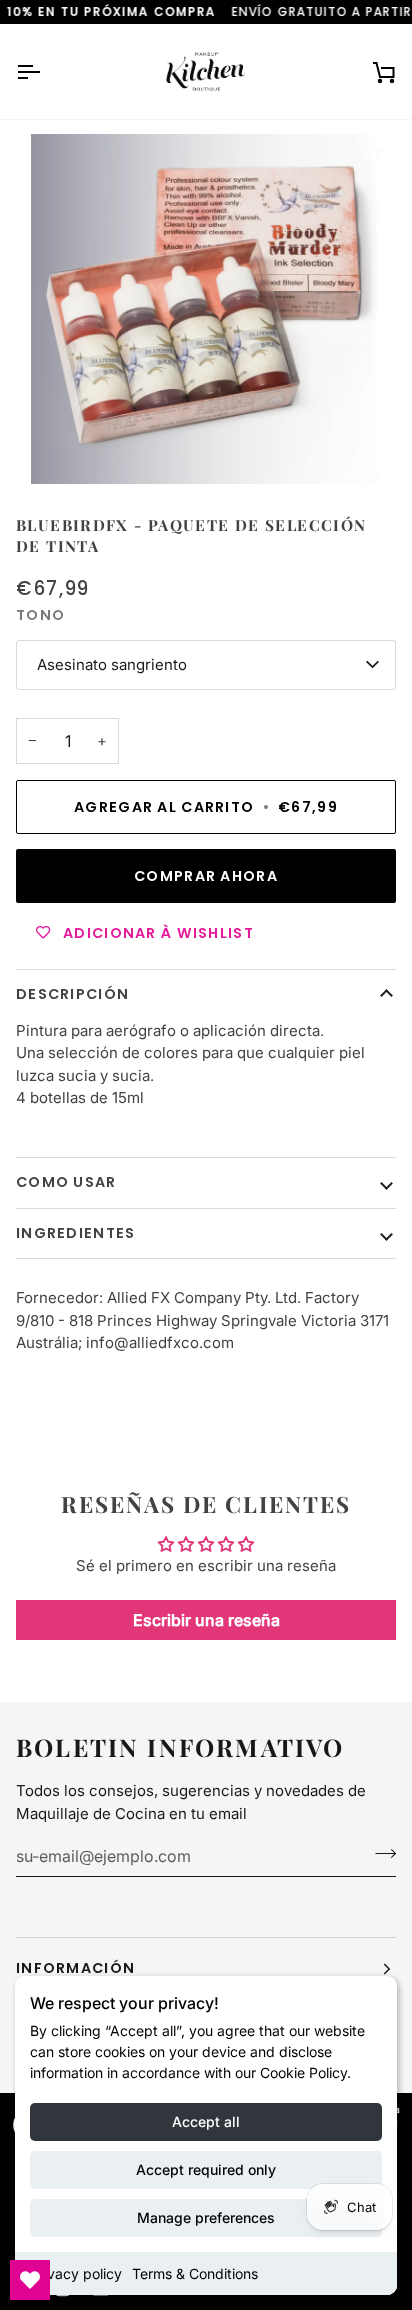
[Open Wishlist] (30, 2280)
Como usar (66, 1182)
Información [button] (75, 1968)
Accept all (206, 2121)
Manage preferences (206, 2217)
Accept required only (206, 2169)
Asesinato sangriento (112, 664)
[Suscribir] (379, 1853)
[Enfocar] (68, 446)
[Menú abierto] (46, 71)
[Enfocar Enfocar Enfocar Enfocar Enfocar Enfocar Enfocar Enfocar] (206, 309)
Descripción (72, 994)
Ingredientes (75, 1233)
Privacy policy (76, 2273)
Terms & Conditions (195, 2273)
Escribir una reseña (206, 1620)
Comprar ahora (206, 876)
